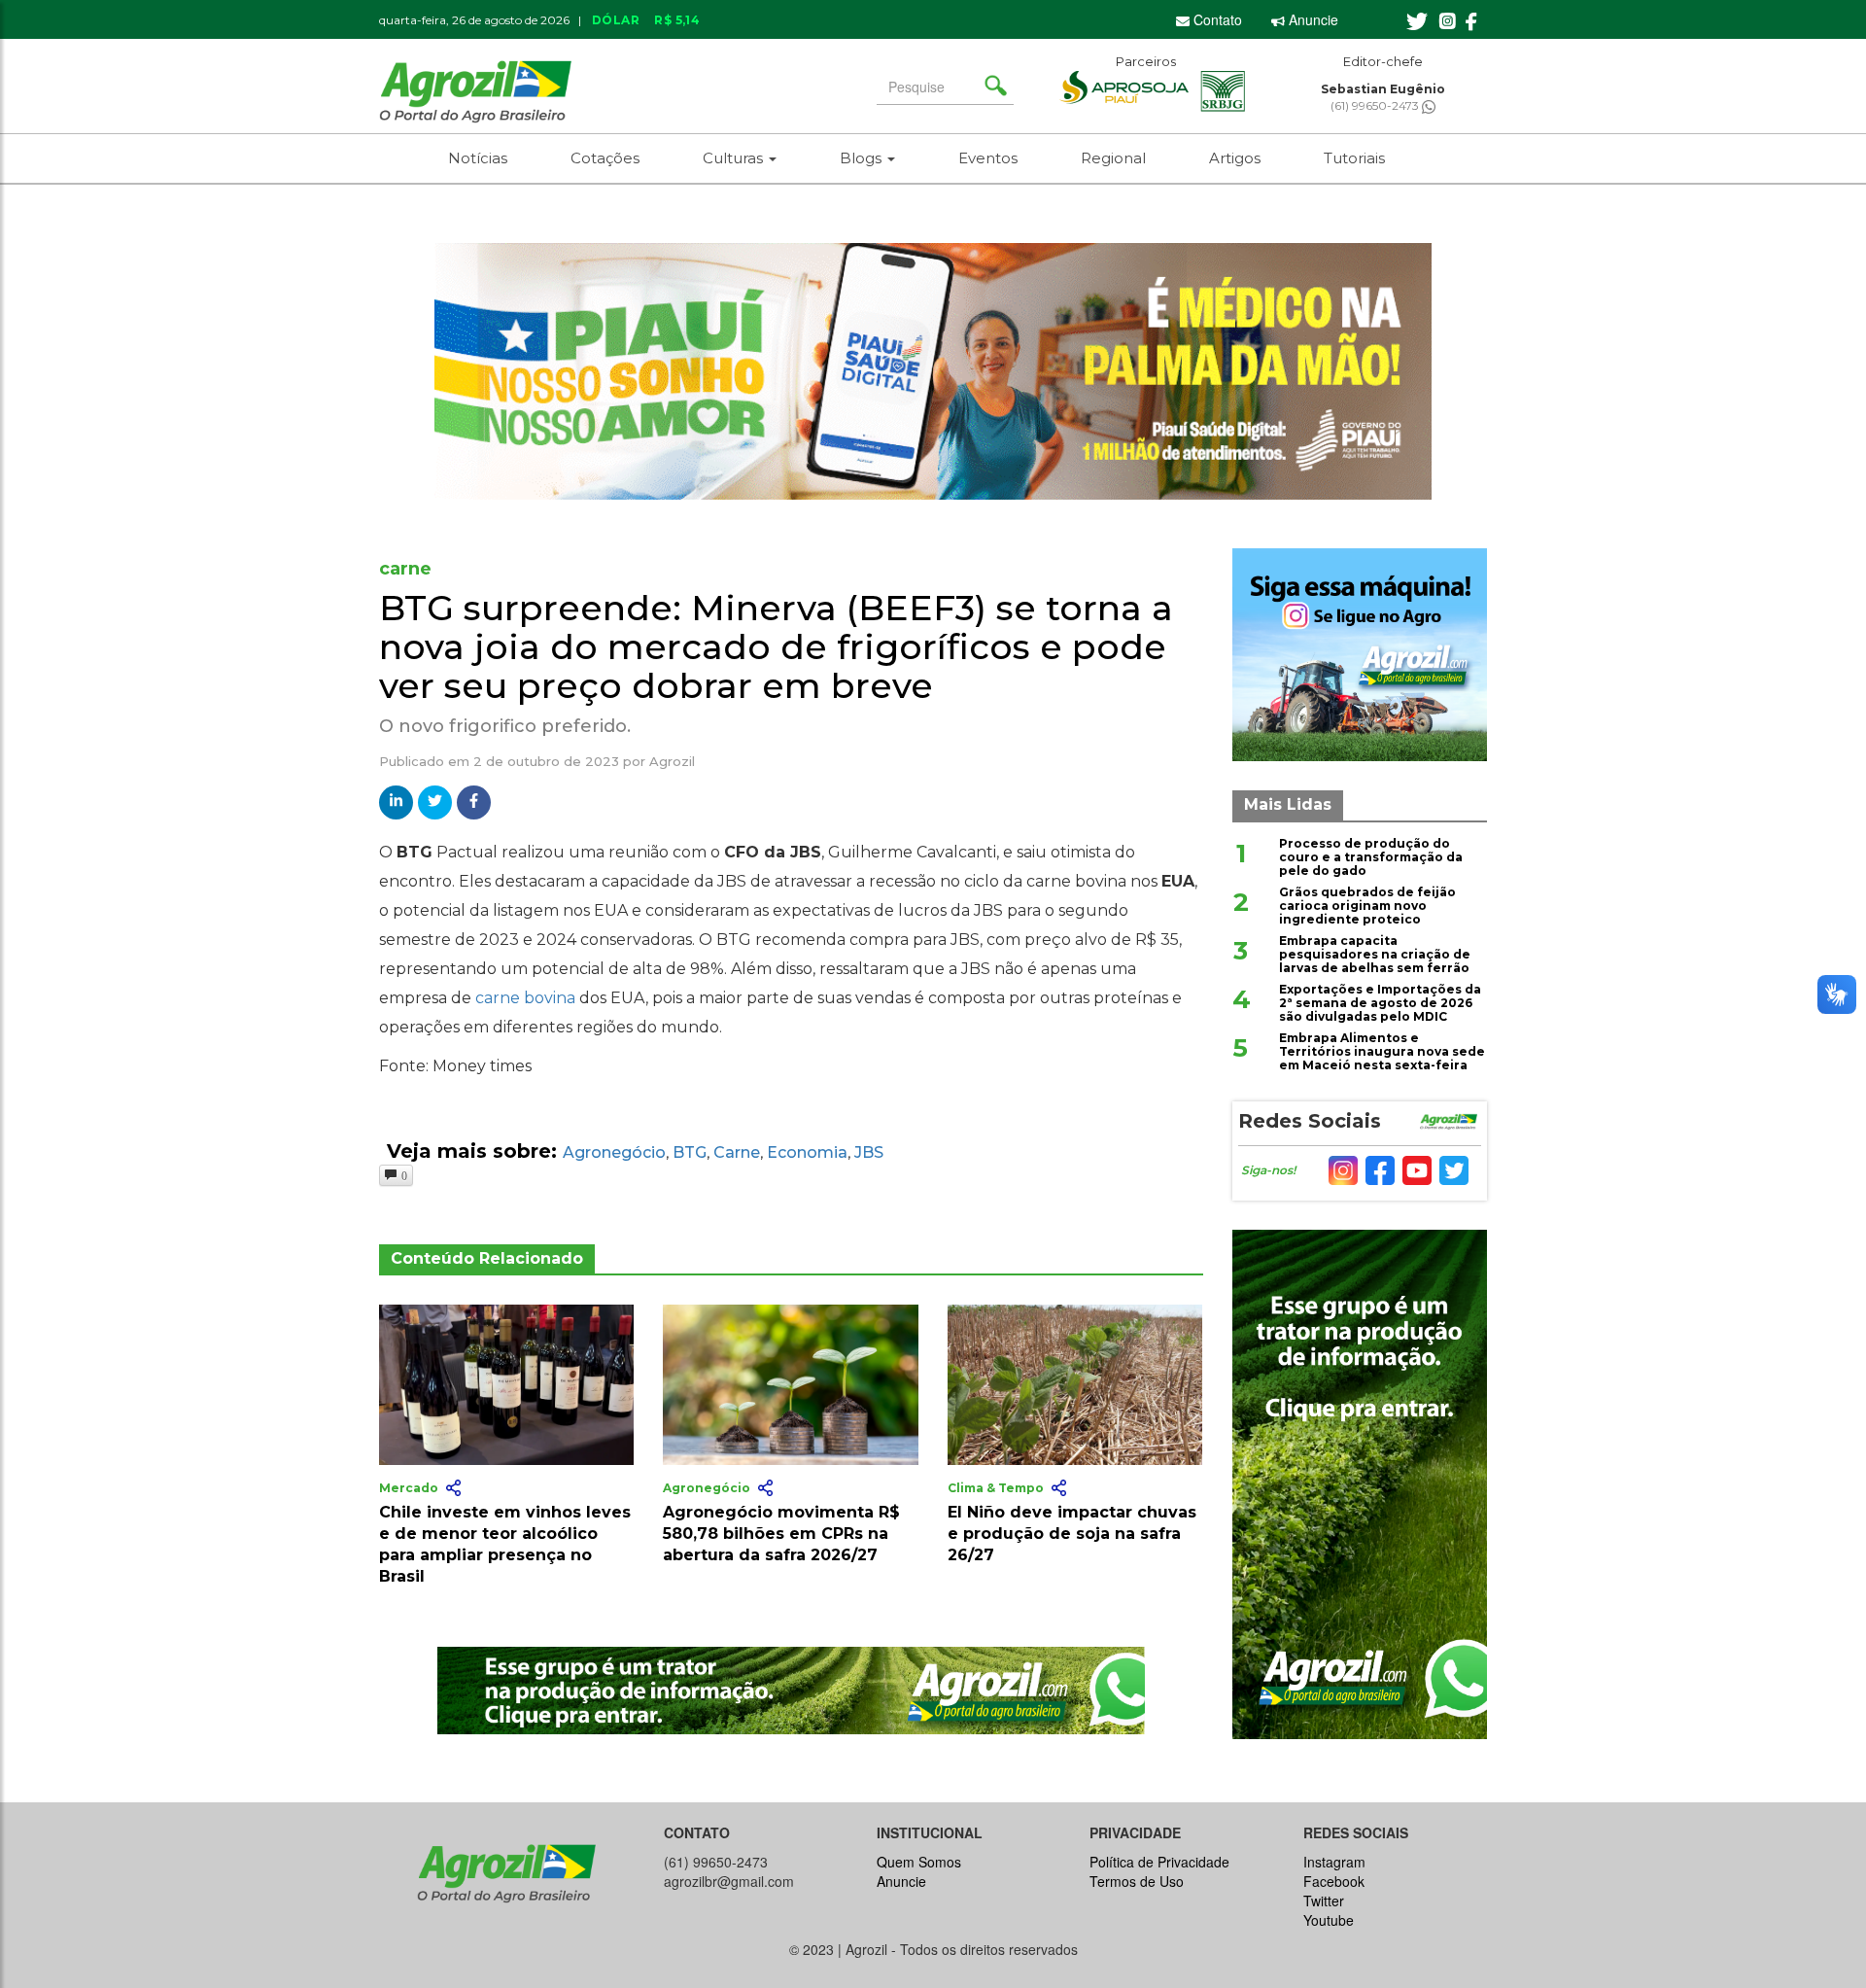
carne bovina (525, 998)
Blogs (863, 158)
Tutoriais (1354, 158)
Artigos (1235, 158)
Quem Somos (919, 1862)
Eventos (988, 158)
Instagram (1334, 1862)
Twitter (1324, 1901)
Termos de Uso (1137, 1881)
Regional (1113, 158)
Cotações (605, 158)
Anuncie (1312, 19)
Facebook (1334, 1881)
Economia (807, 1152)
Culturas (735, 158)
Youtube (1329, 1920)
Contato (1216, 19)
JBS (869, 1152)
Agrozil (672, 761)
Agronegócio (614, 1152)
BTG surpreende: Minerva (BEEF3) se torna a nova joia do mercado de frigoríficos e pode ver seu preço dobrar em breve (776, 646)
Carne (737, 1152)
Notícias (478, 158)
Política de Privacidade (1159, 1862)
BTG (690, 1152)
